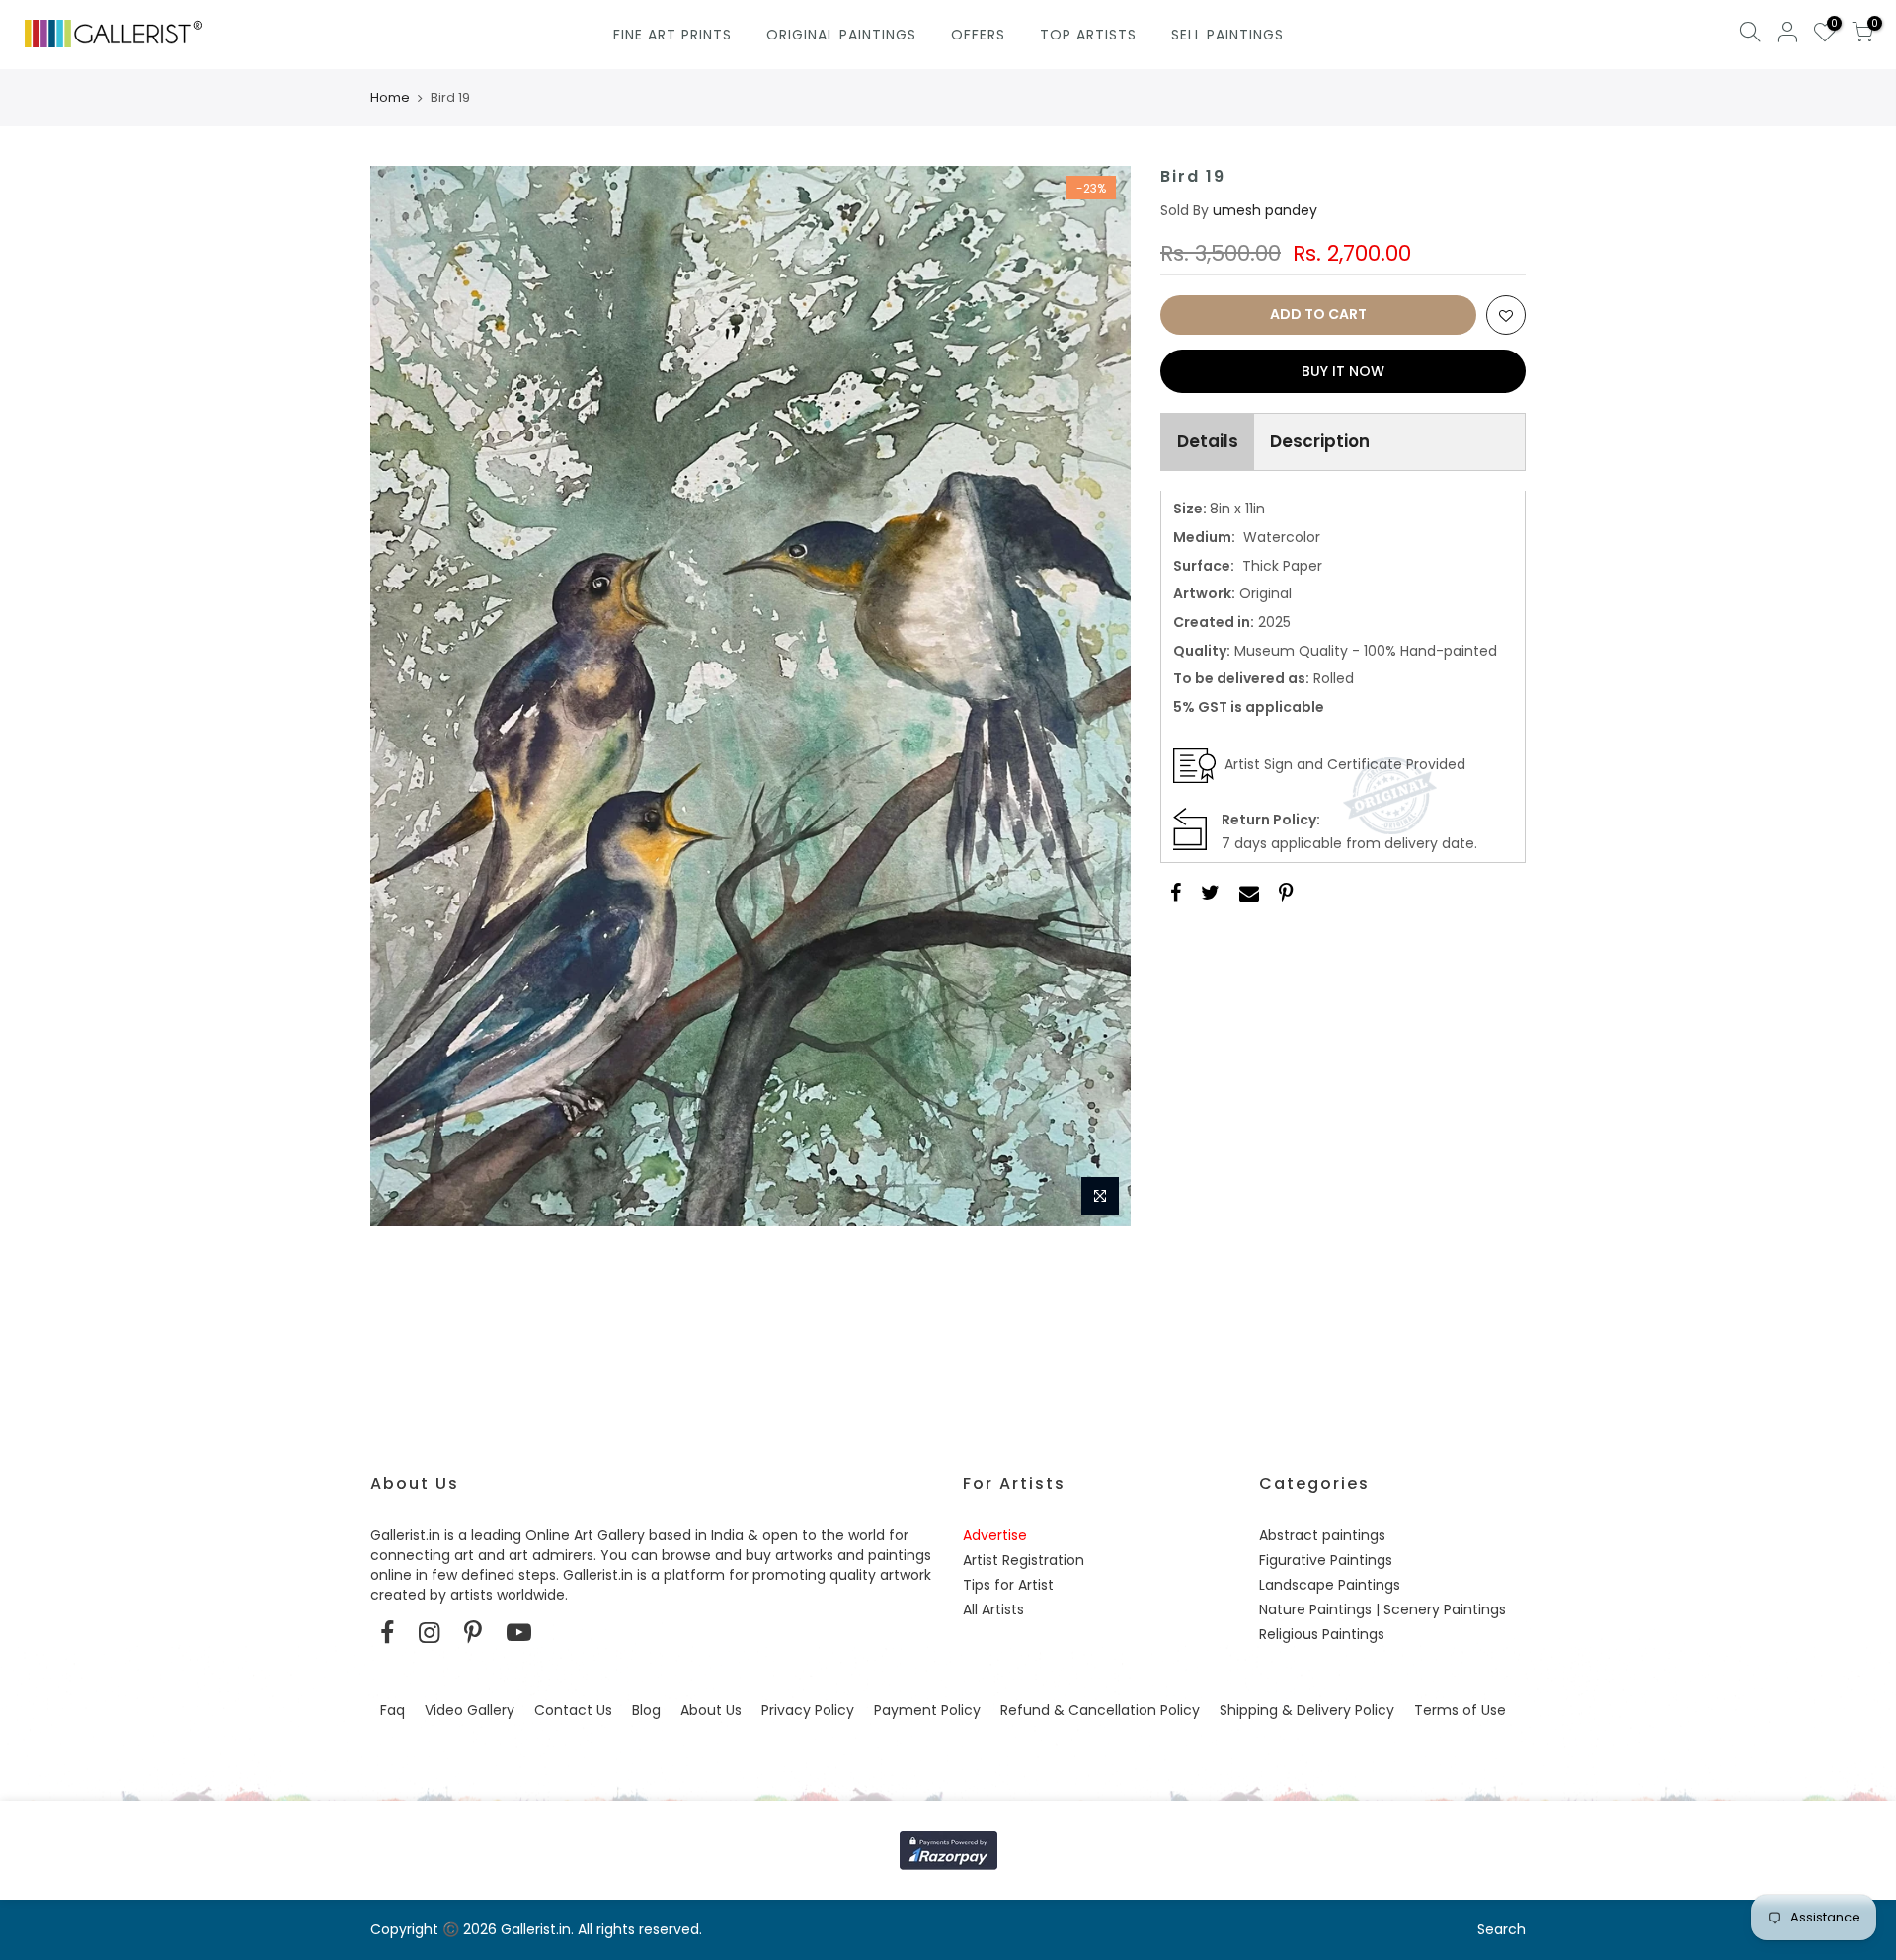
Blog (646, 1710)
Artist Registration (1024, 1560)
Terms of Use (1460, 1710)
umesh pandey (1265, 210)
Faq (393, 1710)
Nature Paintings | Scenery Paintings (1382, 1609)
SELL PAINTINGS (1227, 35)
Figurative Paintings (1326, 1560)
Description (1320, 441)
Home (390, 98)
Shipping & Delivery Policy (1307, 1710)
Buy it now (1343, 371)
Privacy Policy (808, 1710)
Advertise (995, 1535)
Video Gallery (470, 1710)
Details (1208, 441)
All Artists (993, 1609)
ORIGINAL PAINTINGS (841, 35)
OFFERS (978, 35)
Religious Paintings (1322, 1634)
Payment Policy (927, 1710)
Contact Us (573, 1710)
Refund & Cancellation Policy (1100, 1710)
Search (1501, 1929)
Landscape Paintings (1330, 1585)
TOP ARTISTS (1088, 35)
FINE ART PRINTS (672, 35)
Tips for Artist (1008, 1585)
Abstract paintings (1322, 1535)
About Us (711, 1710)
